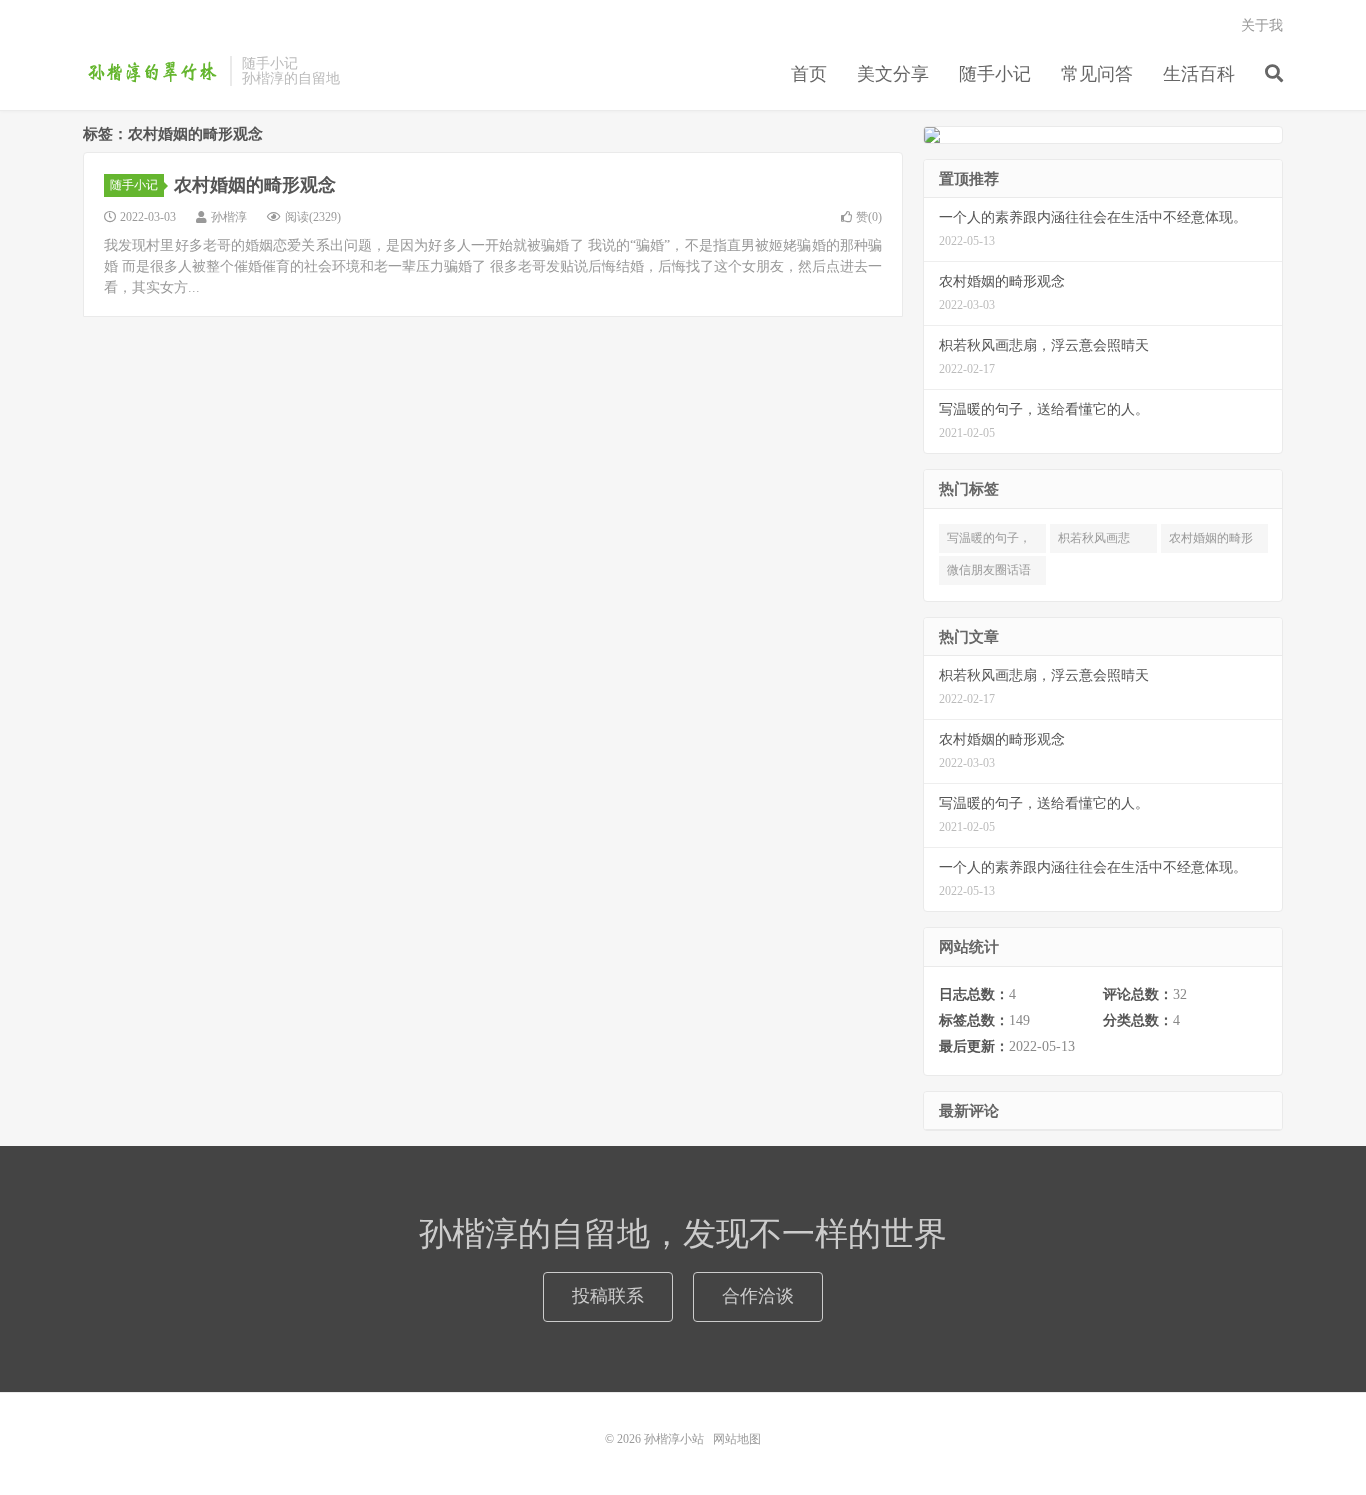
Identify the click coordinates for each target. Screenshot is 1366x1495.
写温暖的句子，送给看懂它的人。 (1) (989, 542)
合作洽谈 (758, 1296)
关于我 (1262, 25)
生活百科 (1199, 74)
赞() (869, 217)
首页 (809, 74)
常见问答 (1097, 74)
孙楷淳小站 (151, 71)
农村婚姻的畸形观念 (255, 185)
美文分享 (893, 74)
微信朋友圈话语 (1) (989, 574)
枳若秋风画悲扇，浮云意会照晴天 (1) (1100, 542)
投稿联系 (608, 1296)
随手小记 (995, 74)
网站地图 (737, 1439)
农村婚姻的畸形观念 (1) (1211, 542)
